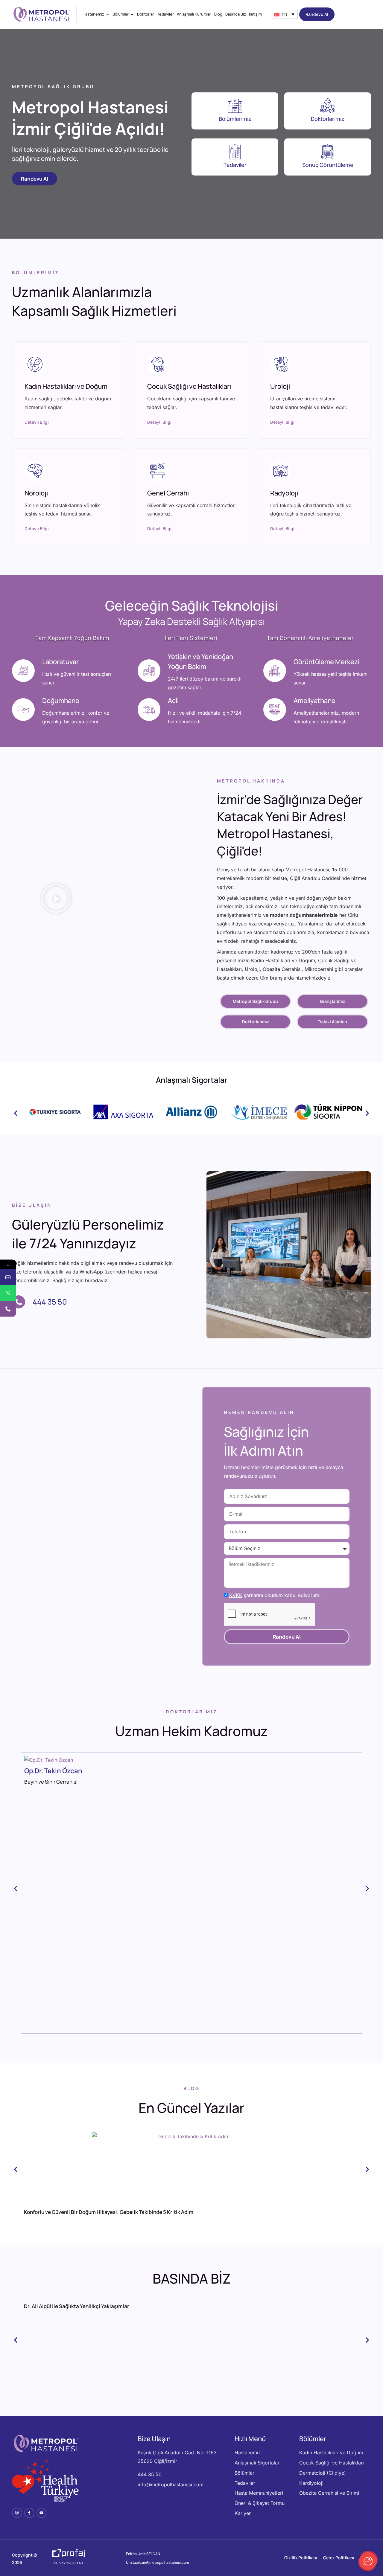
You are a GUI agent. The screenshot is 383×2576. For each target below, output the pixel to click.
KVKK (236, 1595)
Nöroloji (36, 493)
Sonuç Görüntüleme (328, 165)
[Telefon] (8, 1309)
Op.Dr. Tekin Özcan (53, 1771)
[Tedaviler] (235, 152)
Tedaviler (235, 165)
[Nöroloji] (35, 471)
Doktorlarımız (328, 119)
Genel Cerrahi (168, 493)
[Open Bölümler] (132, 14)
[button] (56, 900)
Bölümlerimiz (235, 119)
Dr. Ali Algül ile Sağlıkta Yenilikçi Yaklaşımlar (77, 2306)
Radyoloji (284, 493)
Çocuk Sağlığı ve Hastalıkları (189, 386)
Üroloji (280, 386)
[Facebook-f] (29, 2513)
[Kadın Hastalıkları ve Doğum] (35, 364)
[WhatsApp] (8, 1293)
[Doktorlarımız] (328, 106)
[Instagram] (17, 2513)
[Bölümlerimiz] (235, 106)
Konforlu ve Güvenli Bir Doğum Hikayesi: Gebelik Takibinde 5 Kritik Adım (109, 2212)
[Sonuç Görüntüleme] (328, 152)
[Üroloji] (281, 364)
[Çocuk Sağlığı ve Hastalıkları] (158, 364)
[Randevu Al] (8, 1277)
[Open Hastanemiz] (108, 14)
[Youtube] (42, 2513)
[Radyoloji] (281, 471)
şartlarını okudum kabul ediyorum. (275, 1595)
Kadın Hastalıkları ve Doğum (66, 386)
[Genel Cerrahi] (158, 471)
